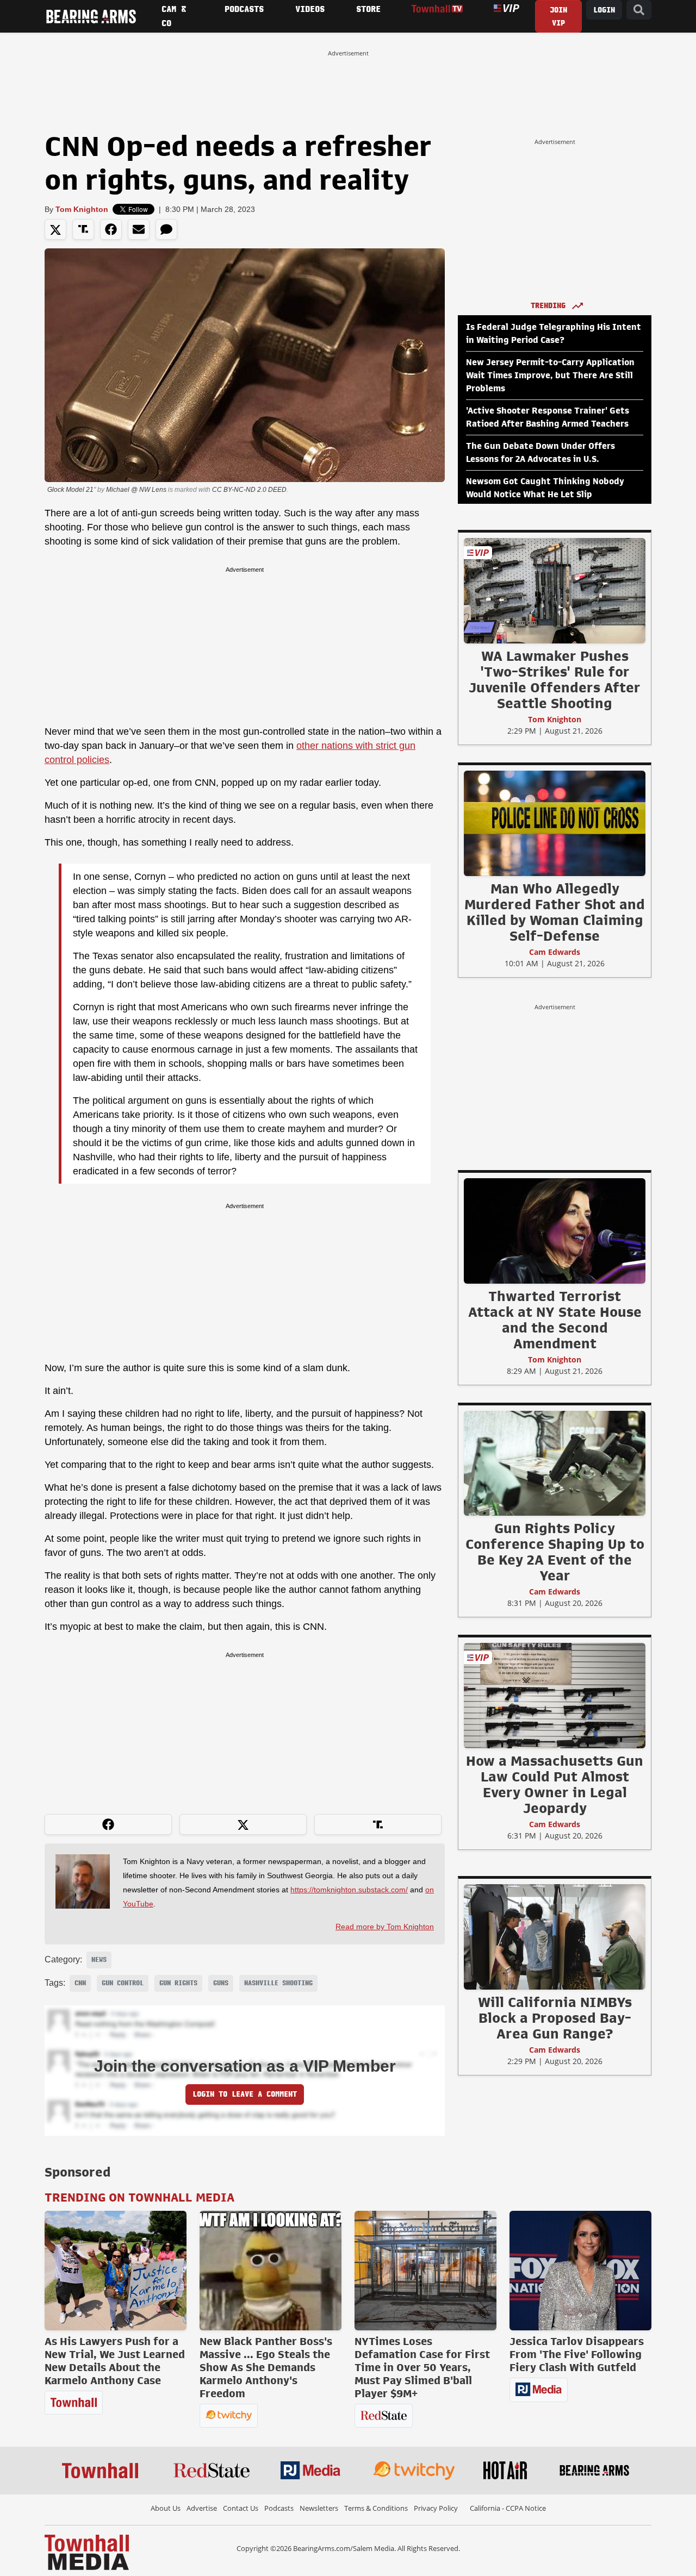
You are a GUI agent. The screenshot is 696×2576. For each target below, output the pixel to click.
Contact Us (241, 2508)
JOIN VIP (558, 17)
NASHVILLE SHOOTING (278, 1983)
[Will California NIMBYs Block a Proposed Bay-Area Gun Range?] (555, 1936)
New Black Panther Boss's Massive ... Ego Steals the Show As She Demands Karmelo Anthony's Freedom (266, 2367)
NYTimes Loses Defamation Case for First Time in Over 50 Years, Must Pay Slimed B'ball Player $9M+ (422, 2367)
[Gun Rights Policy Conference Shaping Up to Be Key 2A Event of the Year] (555, 1463)
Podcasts (279, 2508)
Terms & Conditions (376, 2508)
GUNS (221, 1983)
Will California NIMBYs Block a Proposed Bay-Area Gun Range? (555, 2018)
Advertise (202, 2508)
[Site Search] (639, 10)
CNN (80, 1983)
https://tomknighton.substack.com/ (349, 1890)
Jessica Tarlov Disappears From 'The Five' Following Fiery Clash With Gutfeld (577, 2354)
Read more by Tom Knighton (385, 1927)
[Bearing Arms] (91, 16)
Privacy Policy (436, 2508)
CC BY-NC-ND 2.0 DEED (249, 490)
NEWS (99, 1960)
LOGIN (604, 10)
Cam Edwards (555, 952)
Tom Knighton (82, 209)
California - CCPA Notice (508, 2508)
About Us (166, 2508)
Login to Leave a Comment (245, 2094)
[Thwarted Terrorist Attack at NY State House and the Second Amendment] (555, 1230)
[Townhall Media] (87, 2552)
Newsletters (319, 2508)
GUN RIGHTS (178, 1983)
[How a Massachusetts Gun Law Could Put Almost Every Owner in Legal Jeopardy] (555, 1695)
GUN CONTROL (123, 1983)
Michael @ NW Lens (136, 490)
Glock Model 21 (70, 490)
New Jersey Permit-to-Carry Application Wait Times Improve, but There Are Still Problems (550, 376)
